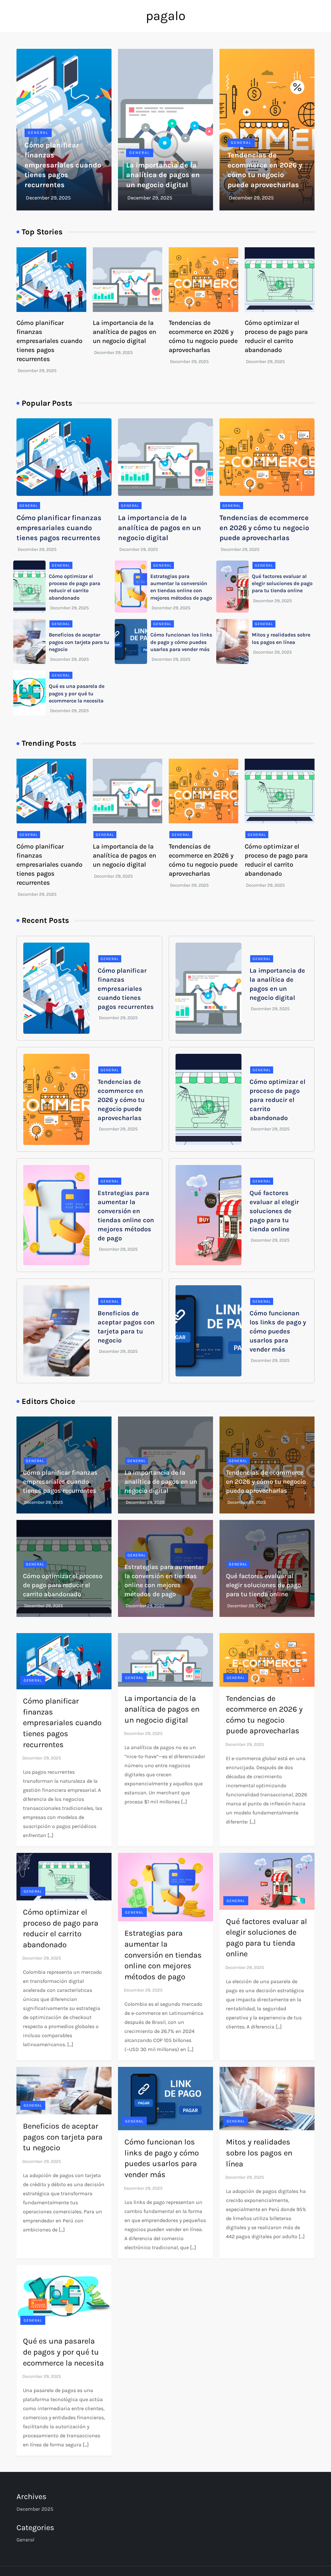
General (38, 133)
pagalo (166, 16)
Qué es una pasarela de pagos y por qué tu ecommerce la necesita (77, 693)
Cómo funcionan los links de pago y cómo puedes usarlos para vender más (181, 642)
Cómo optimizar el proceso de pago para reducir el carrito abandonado (278, 1100)
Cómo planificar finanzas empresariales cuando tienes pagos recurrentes (63, 165)
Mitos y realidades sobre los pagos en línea (259, 2153)
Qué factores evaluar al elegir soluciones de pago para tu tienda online (282, 583)
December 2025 (35, 2509)
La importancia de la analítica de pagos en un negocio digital (163, 175)
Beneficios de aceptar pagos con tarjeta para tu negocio (79, 642)
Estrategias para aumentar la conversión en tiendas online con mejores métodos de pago (163, 1955)
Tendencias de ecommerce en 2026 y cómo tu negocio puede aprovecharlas (264, 528)
